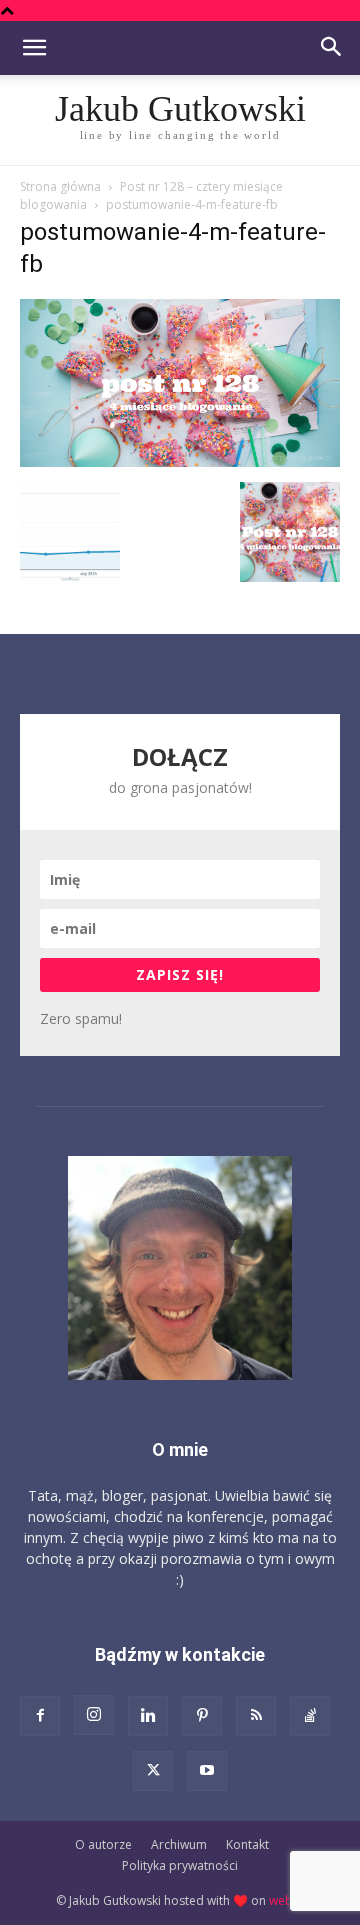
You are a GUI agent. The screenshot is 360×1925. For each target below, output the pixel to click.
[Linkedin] (148, 1716)
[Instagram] (94, 1715)
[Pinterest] (202, 1716)
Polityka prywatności (180, 1865)
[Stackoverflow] (310, 1716)
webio (286, 1900)
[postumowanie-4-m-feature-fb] (180, 461)
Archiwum (179, 1844)
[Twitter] (153, 1771)
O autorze (103, 1844)
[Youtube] (207, 1771)
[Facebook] (40, 1716)
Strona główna (60, 186)
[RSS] (256, 1716)
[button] (34, 48)
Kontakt (247, 1844)
